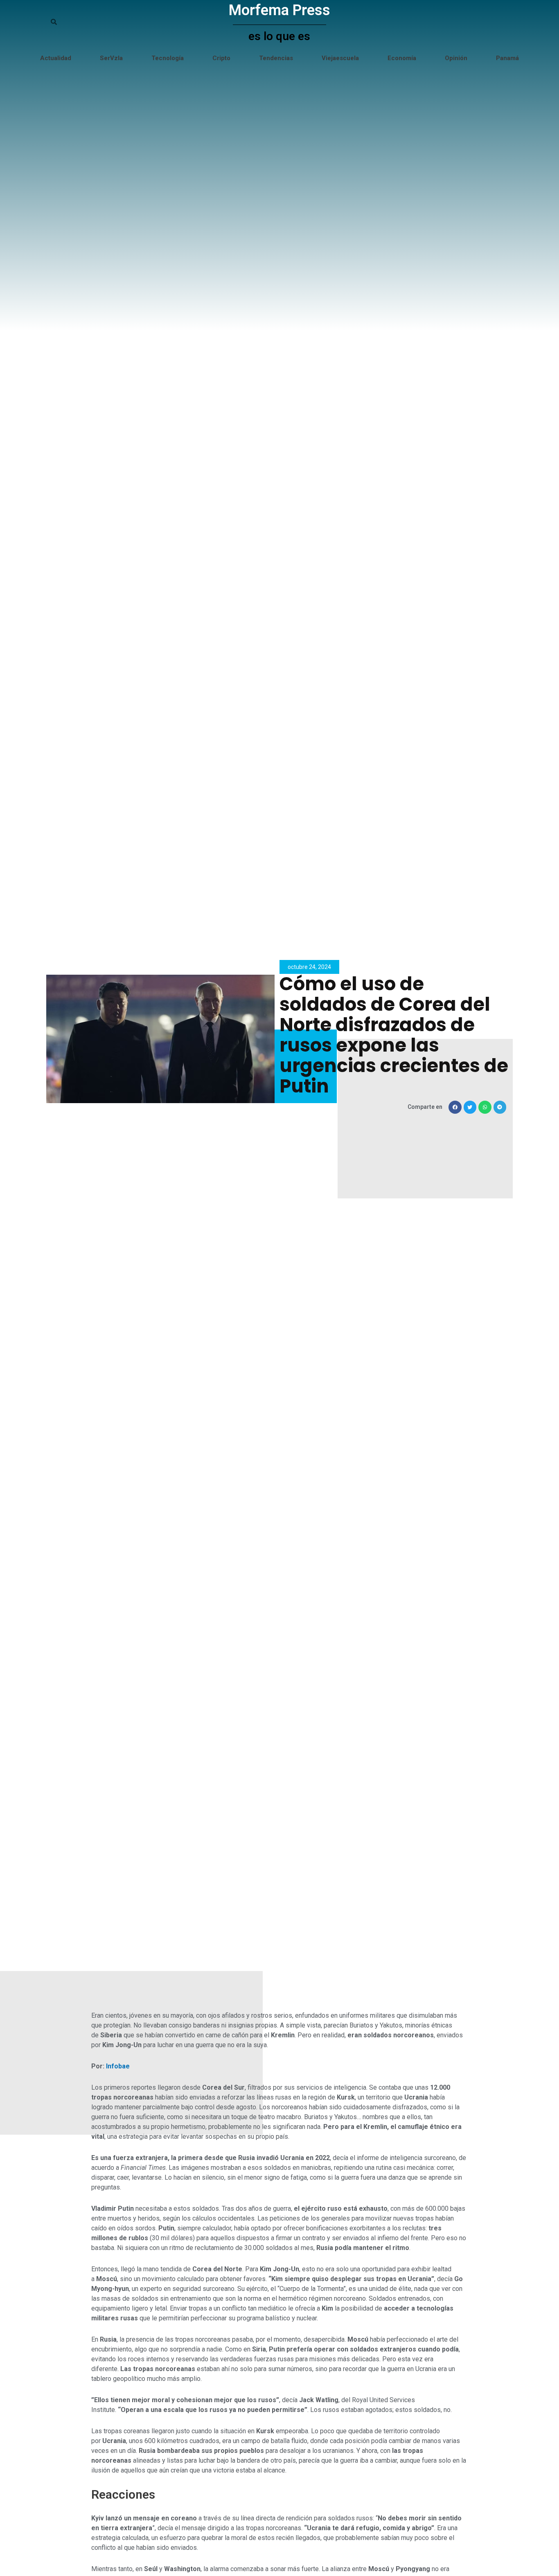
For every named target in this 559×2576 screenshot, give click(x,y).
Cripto (221, 58)
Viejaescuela (340, 58)
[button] (455, 1107)
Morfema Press (279, 10)
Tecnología (168, 58)
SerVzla (111, 58)
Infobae (118, 2066)
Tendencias (276, 58)
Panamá (507, 58)
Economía (402, 58)
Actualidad (56, 58)
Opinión (456, 58)
